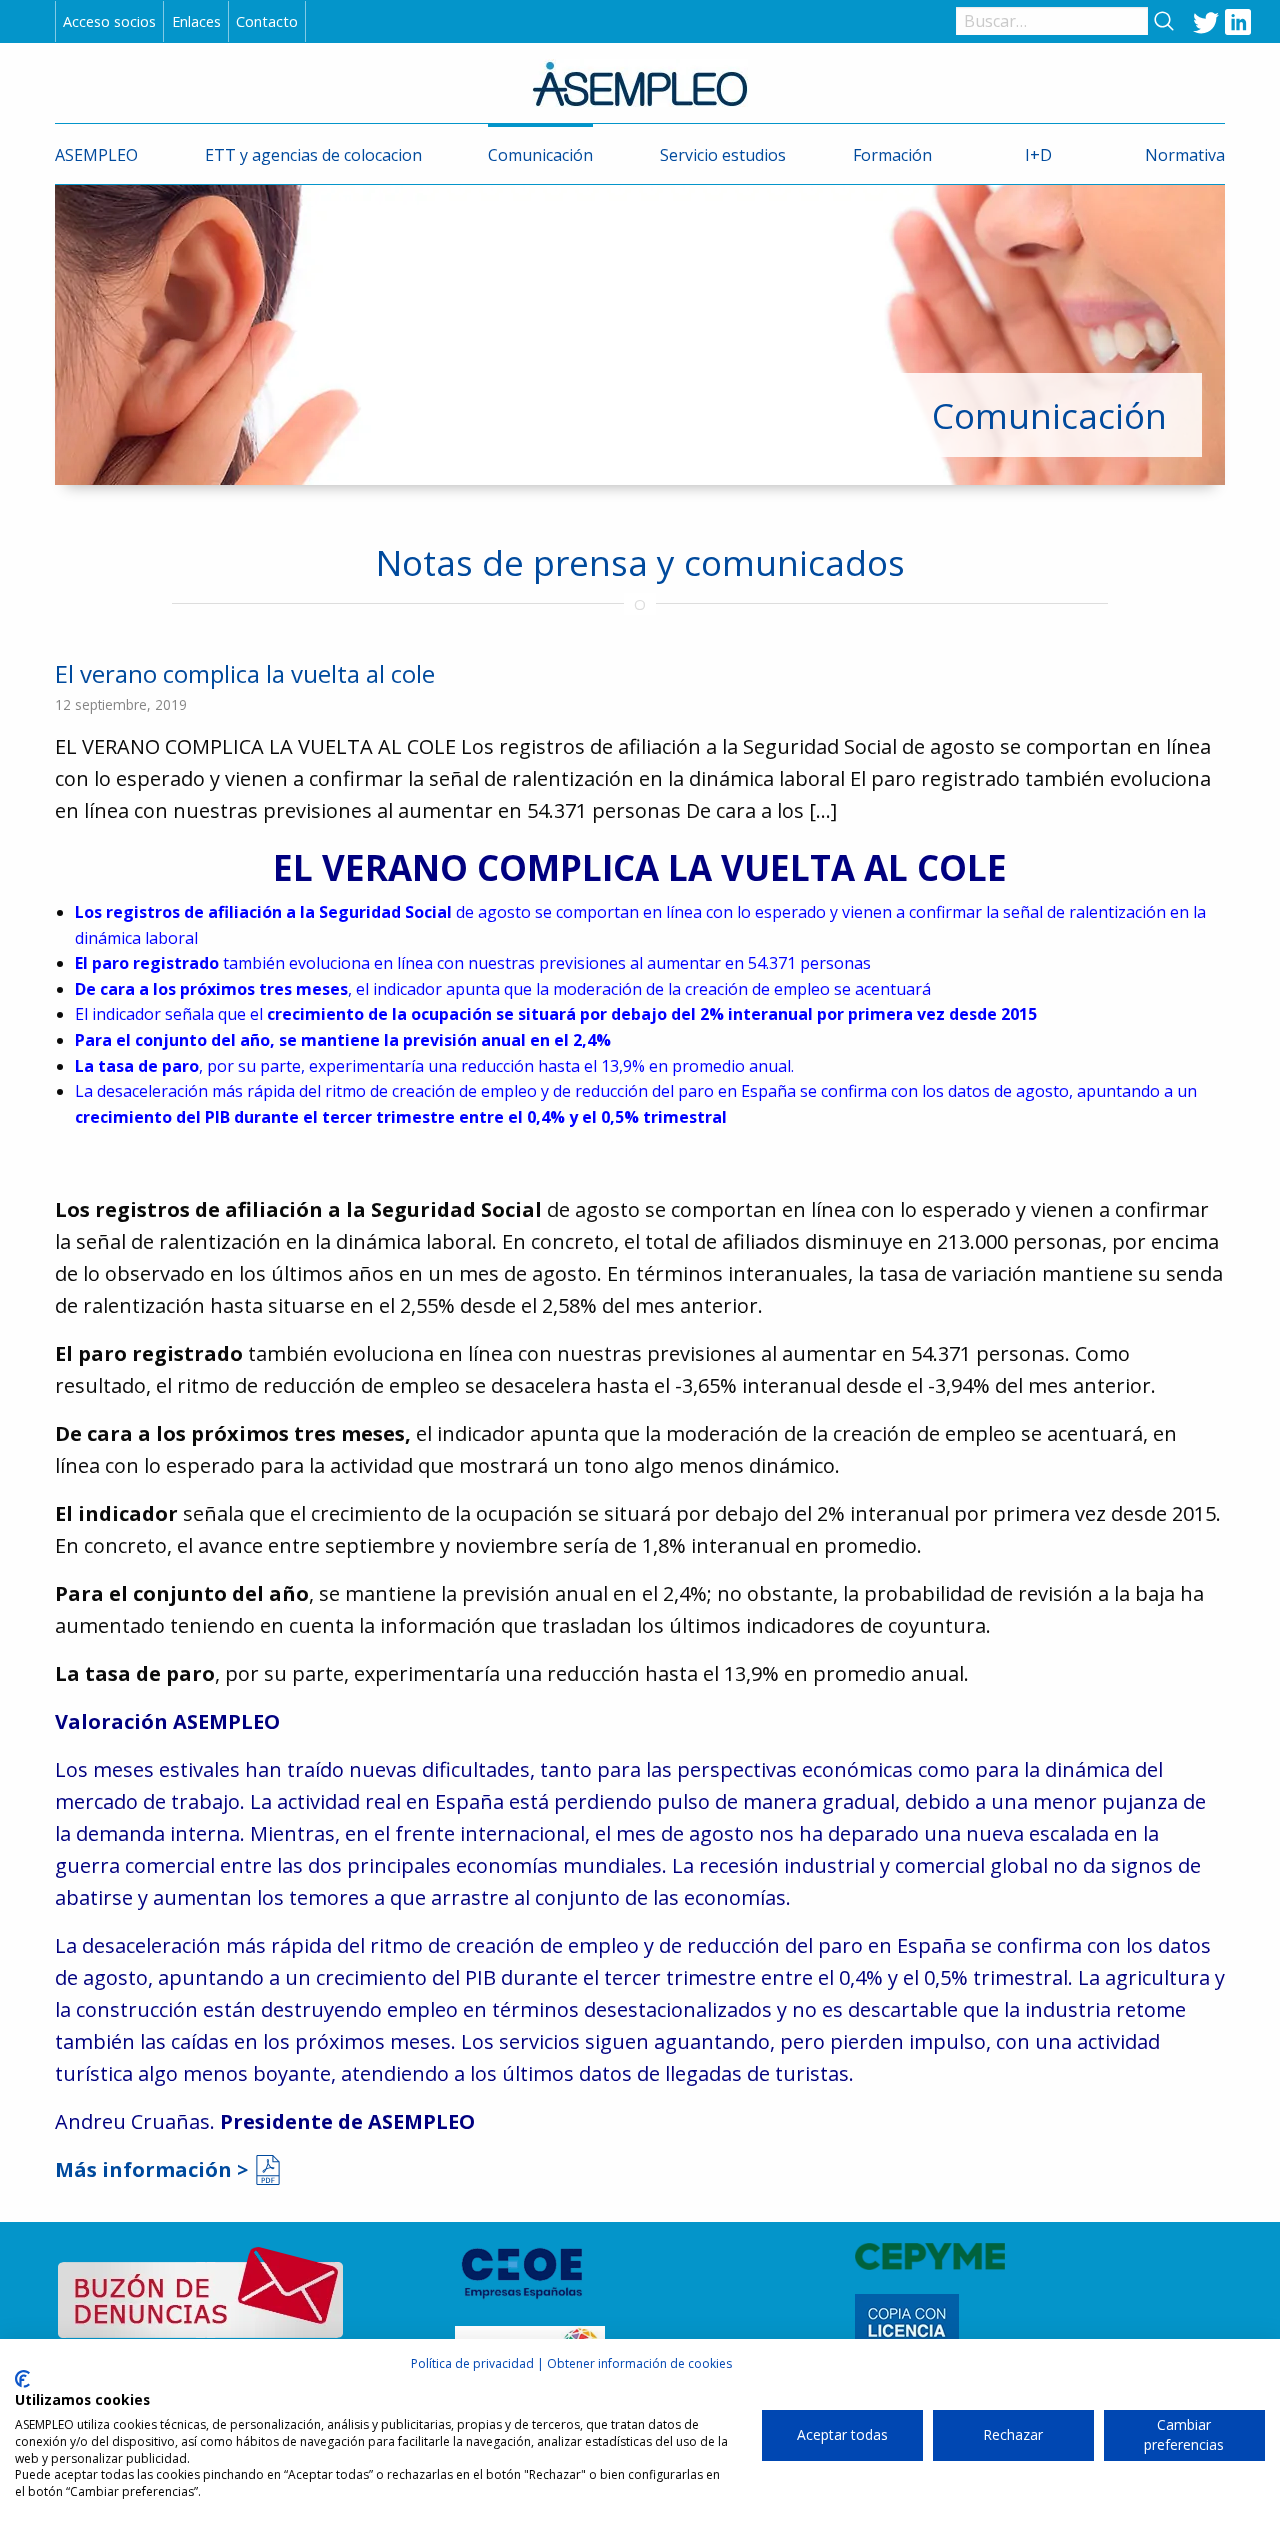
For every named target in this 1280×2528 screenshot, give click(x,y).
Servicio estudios (723, 155)
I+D (1038, 155)
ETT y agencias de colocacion (313, 155)
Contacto (267, 21)
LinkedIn (1238, 21)
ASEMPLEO (96, 155)
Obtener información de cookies (639, 2363)
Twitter (1206, 21)
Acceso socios (109, 21)
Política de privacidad (472, 2363)
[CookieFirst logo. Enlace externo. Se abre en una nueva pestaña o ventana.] (22, 2379)
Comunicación (540, 155)
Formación (892, 155)
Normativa (1185, 155)
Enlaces (196, 21)
